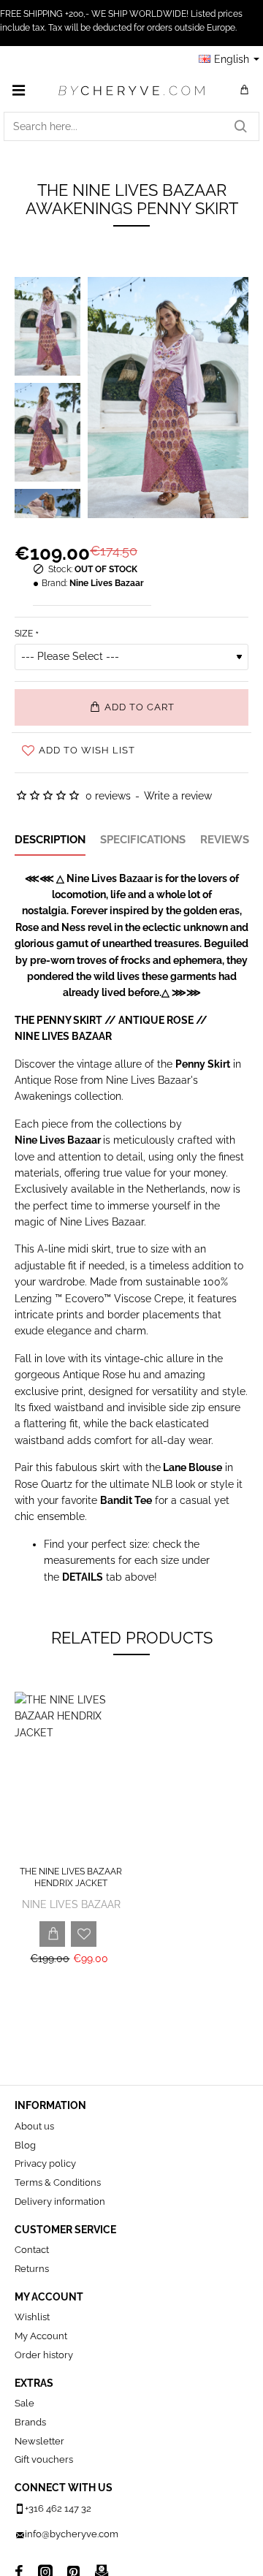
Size (24, 634)
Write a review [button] (178, 796)
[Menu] (18, 90)
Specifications (143, 840)
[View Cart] (245, 90)
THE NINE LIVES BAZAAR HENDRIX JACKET (71, 1877)
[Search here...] (240, 126)
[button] (131, 707)
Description (50, 840)
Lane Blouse (193, 1467)
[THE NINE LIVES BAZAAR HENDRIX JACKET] (71, 1776)
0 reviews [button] (108, 796)
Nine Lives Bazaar (107, 583)
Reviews (225, 840)
